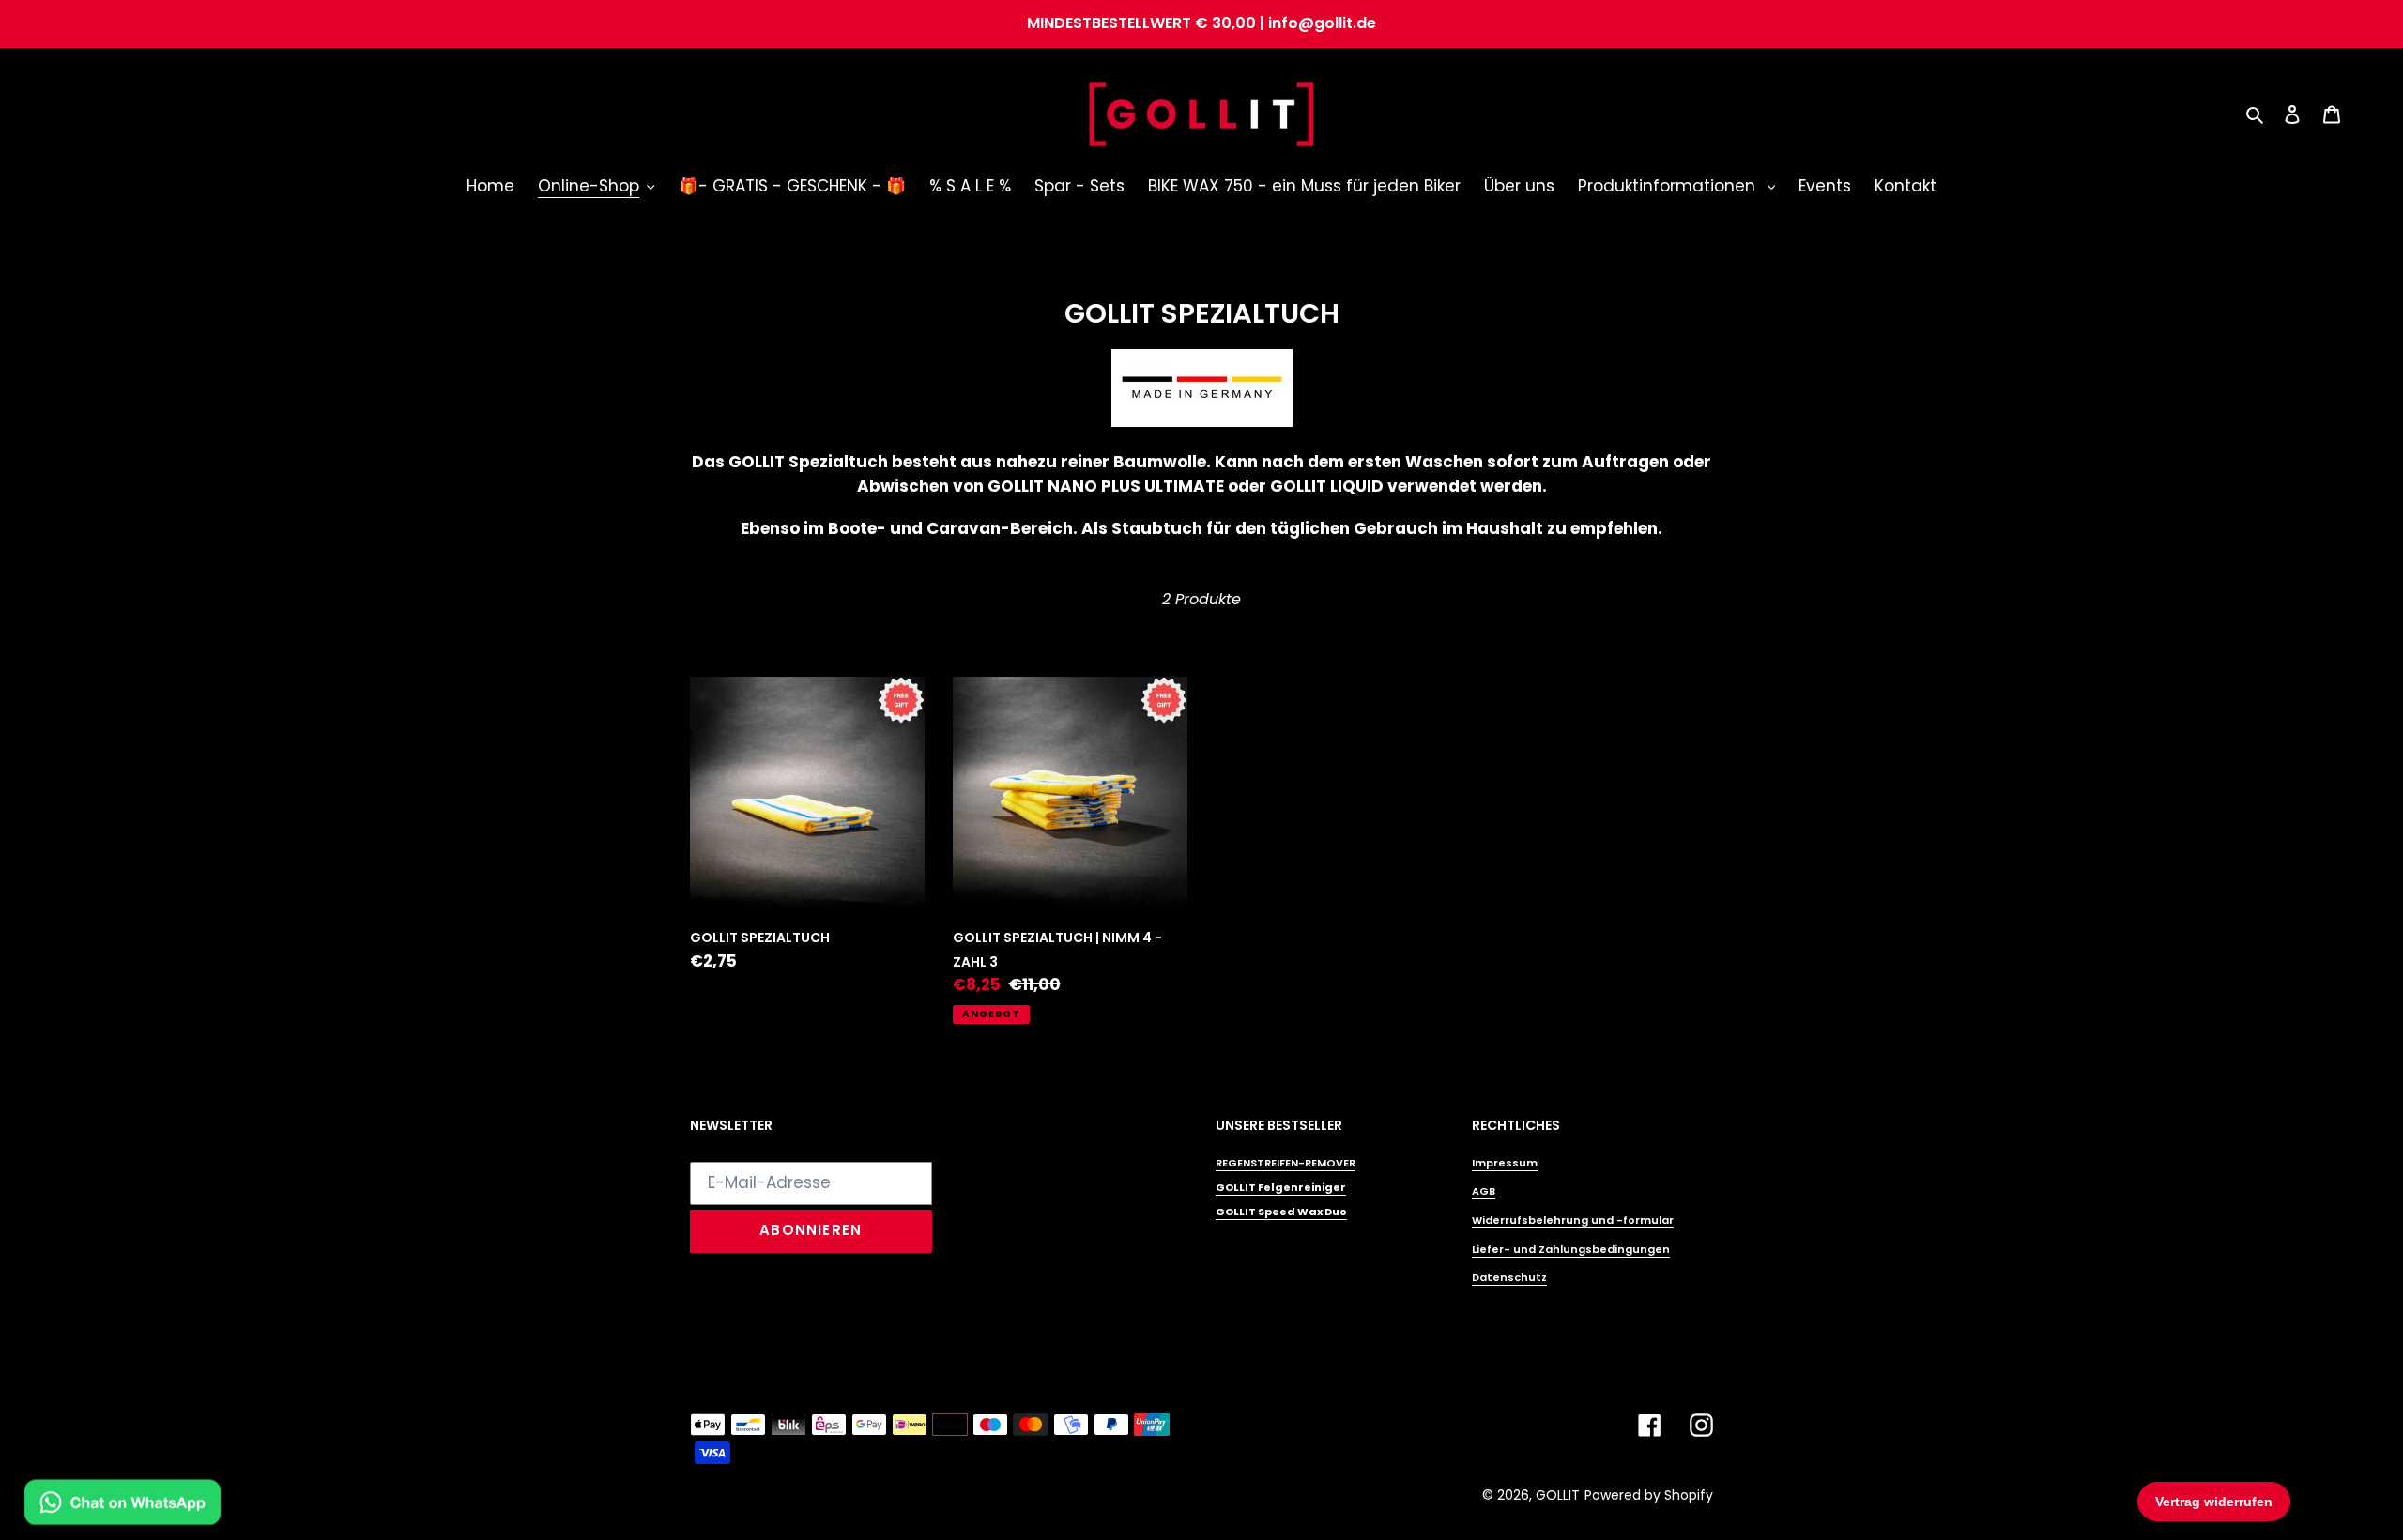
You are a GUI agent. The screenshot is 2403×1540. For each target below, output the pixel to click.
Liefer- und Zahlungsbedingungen (1571, 1249)
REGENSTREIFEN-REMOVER (1286, 1163)
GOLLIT (1558, 1495)
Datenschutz (1509, 1277)
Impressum (1505, 1163)
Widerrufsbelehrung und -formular (1573, 1220)
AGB (1484, 1191)
